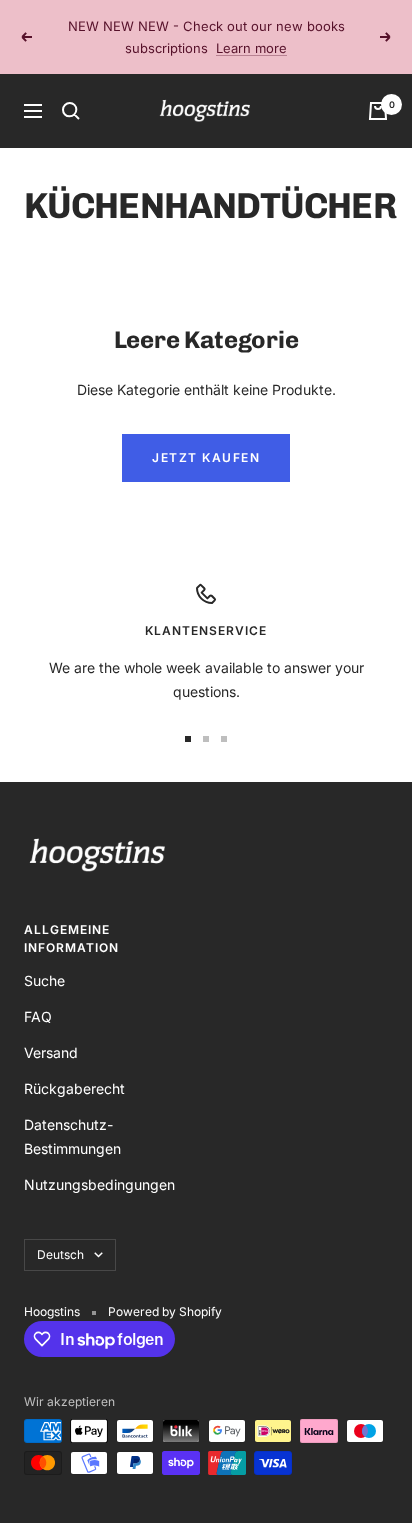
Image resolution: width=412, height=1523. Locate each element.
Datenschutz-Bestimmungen (72, 1136)
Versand (51, 1052)
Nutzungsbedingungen (99, 1184)
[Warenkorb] (378, 111)
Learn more (251, 48)
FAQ (38, 1016)
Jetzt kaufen (206, 457)
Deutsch (60, 1254)
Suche (44, 980)
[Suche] (71, 111)
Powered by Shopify (165, 1311)
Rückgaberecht (74, 1088)
